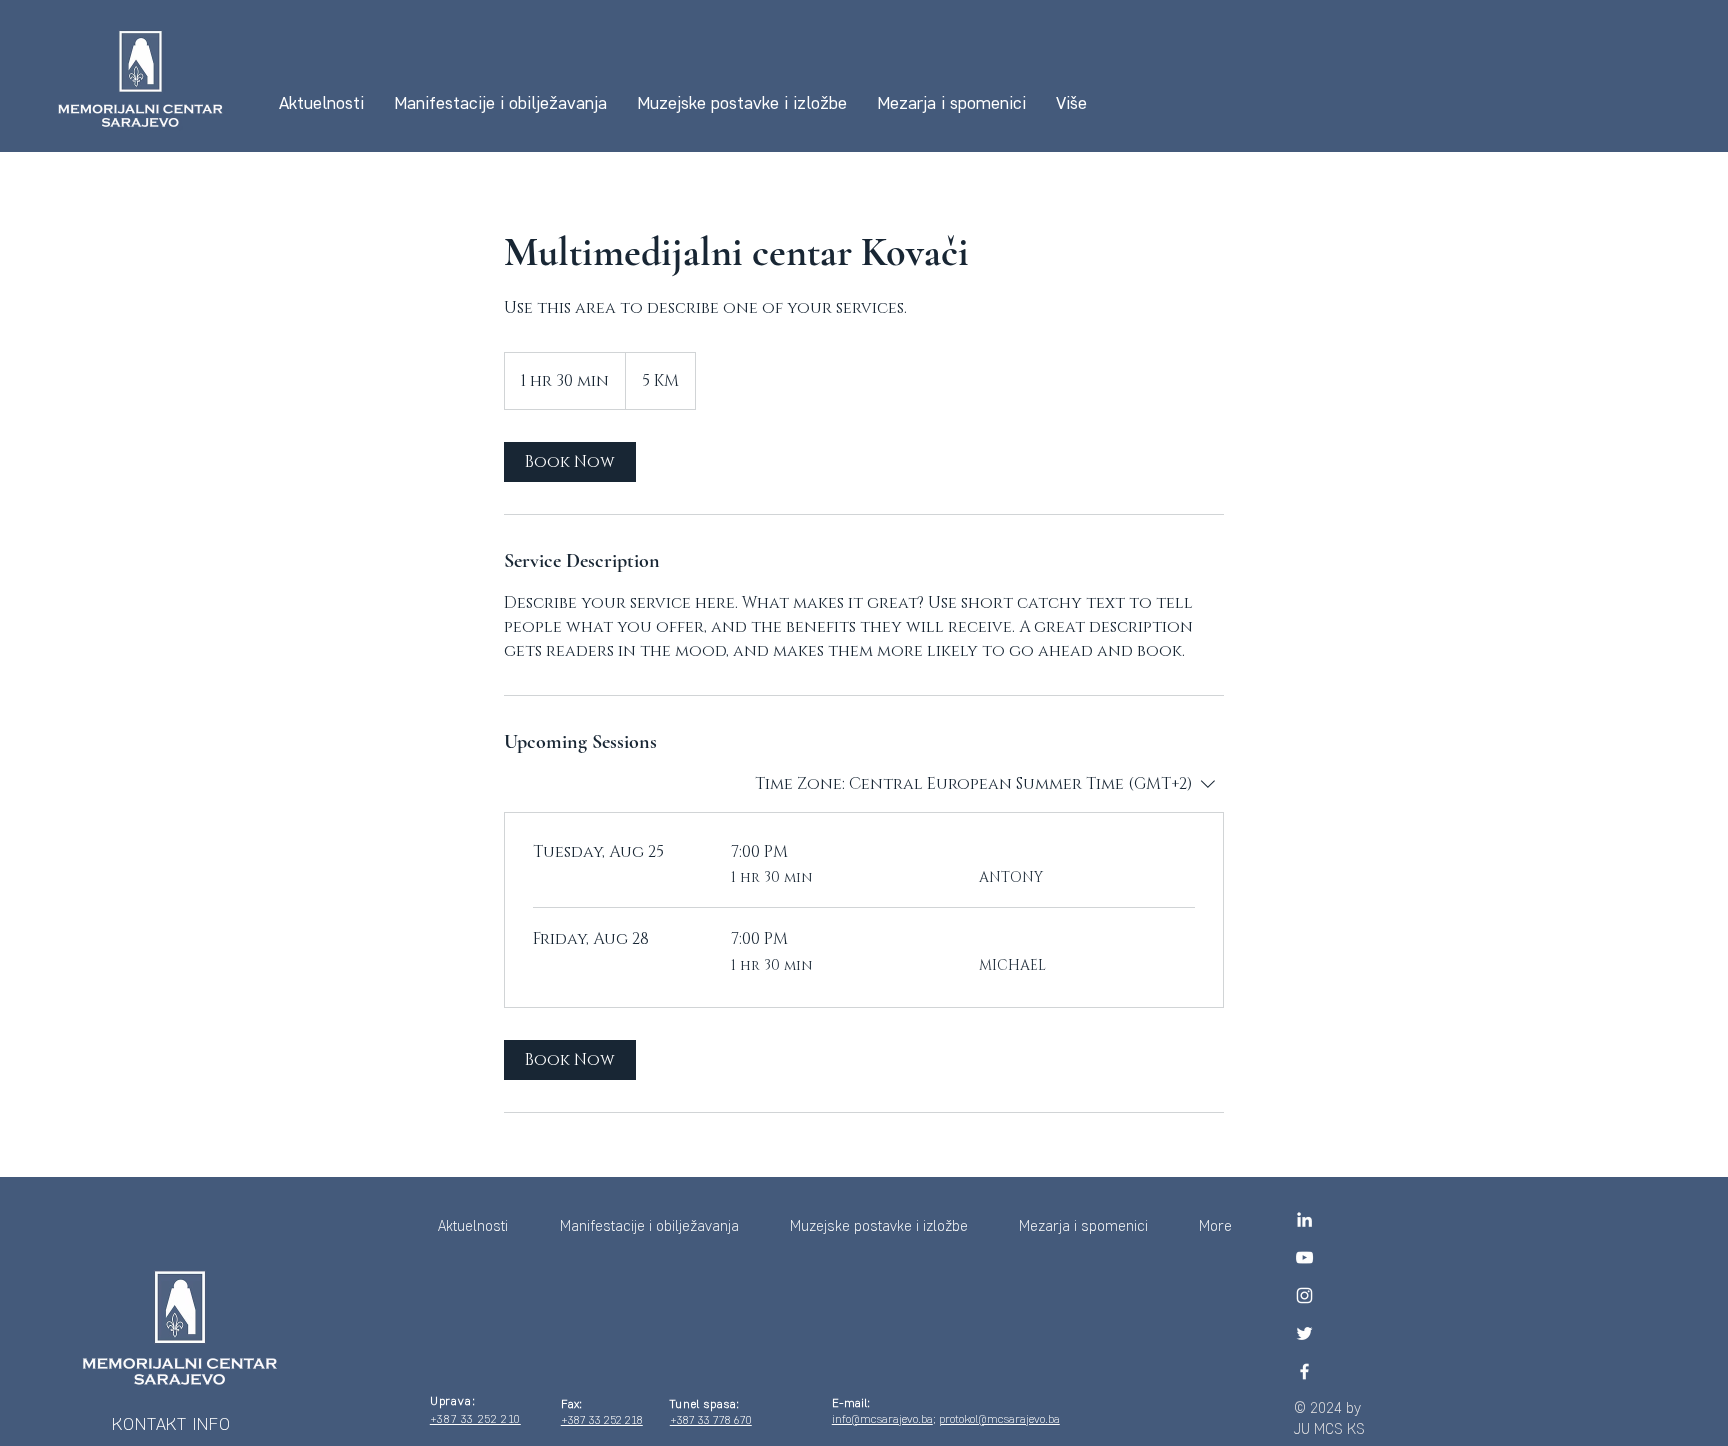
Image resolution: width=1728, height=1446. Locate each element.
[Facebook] (1304, 1371)
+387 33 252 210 (475, 1418)
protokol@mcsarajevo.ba (999, 1418)
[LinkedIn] (1304, 1219)
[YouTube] (1304, 1257)
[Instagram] (1304, 1295)
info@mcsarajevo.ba (882, 1418)
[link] (570, 462)
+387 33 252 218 (602, 1419)
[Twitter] (1304, 1333)
